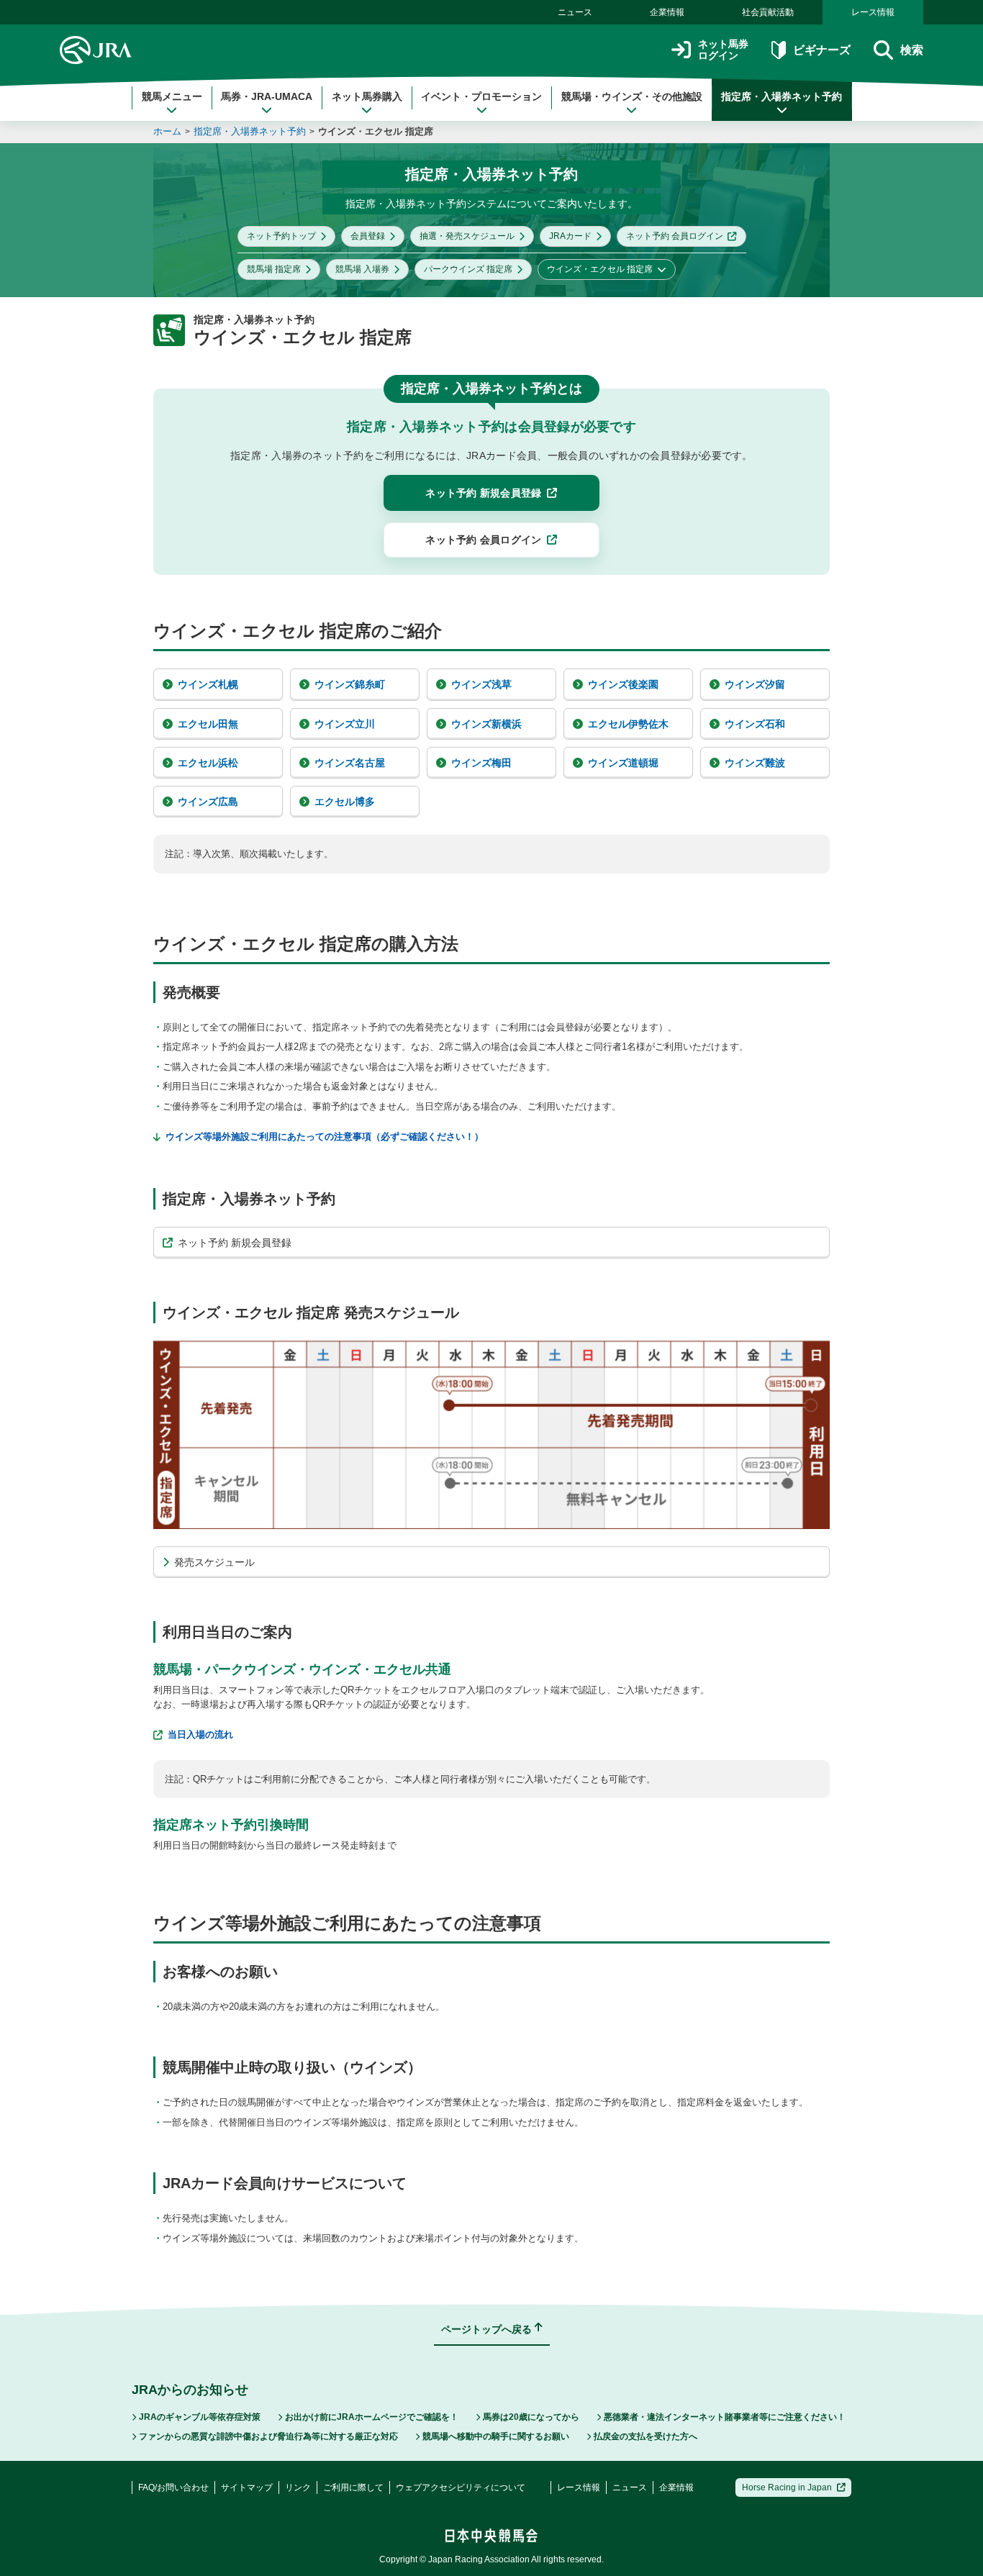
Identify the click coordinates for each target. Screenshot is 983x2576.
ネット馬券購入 (367, 96)
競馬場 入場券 (362, 269)
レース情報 (873, 12)
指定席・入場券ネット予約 (782, 96)
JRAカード (570, 236)
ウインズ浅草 (481, 684)
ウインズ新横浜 (486, 724)
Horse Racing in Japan (787, 2487)
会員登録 (368, 236)
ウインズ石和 (755, 724)
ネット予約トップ (281, 236)
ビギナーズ (821, 50)
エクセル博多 (345, 802)
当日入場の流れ (200, 1734)
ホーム (167, 131)
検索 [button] (912, 50)
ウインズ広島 (208, 802)
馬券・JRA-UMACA (267, 96)
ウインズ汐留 (755, 684)
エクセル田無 (208, 724)
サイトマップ (247, 2487)
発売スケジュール (214, 1562)
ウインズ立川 (345, 724)
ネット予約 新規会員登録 (235, 1243)
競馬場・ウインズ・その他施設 (632, 96)
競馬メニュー (172, 96)
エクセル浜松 (208, 763)
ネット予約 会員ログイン (675, 236)
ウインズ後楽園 (623, 684)
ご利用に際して (353, 2487)
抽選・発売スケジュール (467, 236)
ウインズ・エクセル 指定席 (376, 131)
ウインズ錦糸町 (350, 684)
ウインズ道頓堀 (623, 763)
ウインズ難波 (755, 763)
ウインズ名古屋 (350, 763)
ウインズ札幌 (208, 684)
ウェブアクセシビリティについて (461, 2487)
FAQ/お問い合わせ (173, 2487)
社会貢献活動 (768, 12)
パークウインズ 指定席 (468, 269)
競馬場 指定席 (274, 269)
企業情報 (667, 12)
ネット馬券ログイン (723, 50)
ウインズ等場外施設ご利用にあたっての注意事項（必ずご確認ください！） (325, 1137)
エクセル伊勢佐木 (628, 724)
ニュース (575, 12)
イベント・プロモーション (481, 96)
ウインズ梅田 (481, 763)
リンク (298, 2487)
